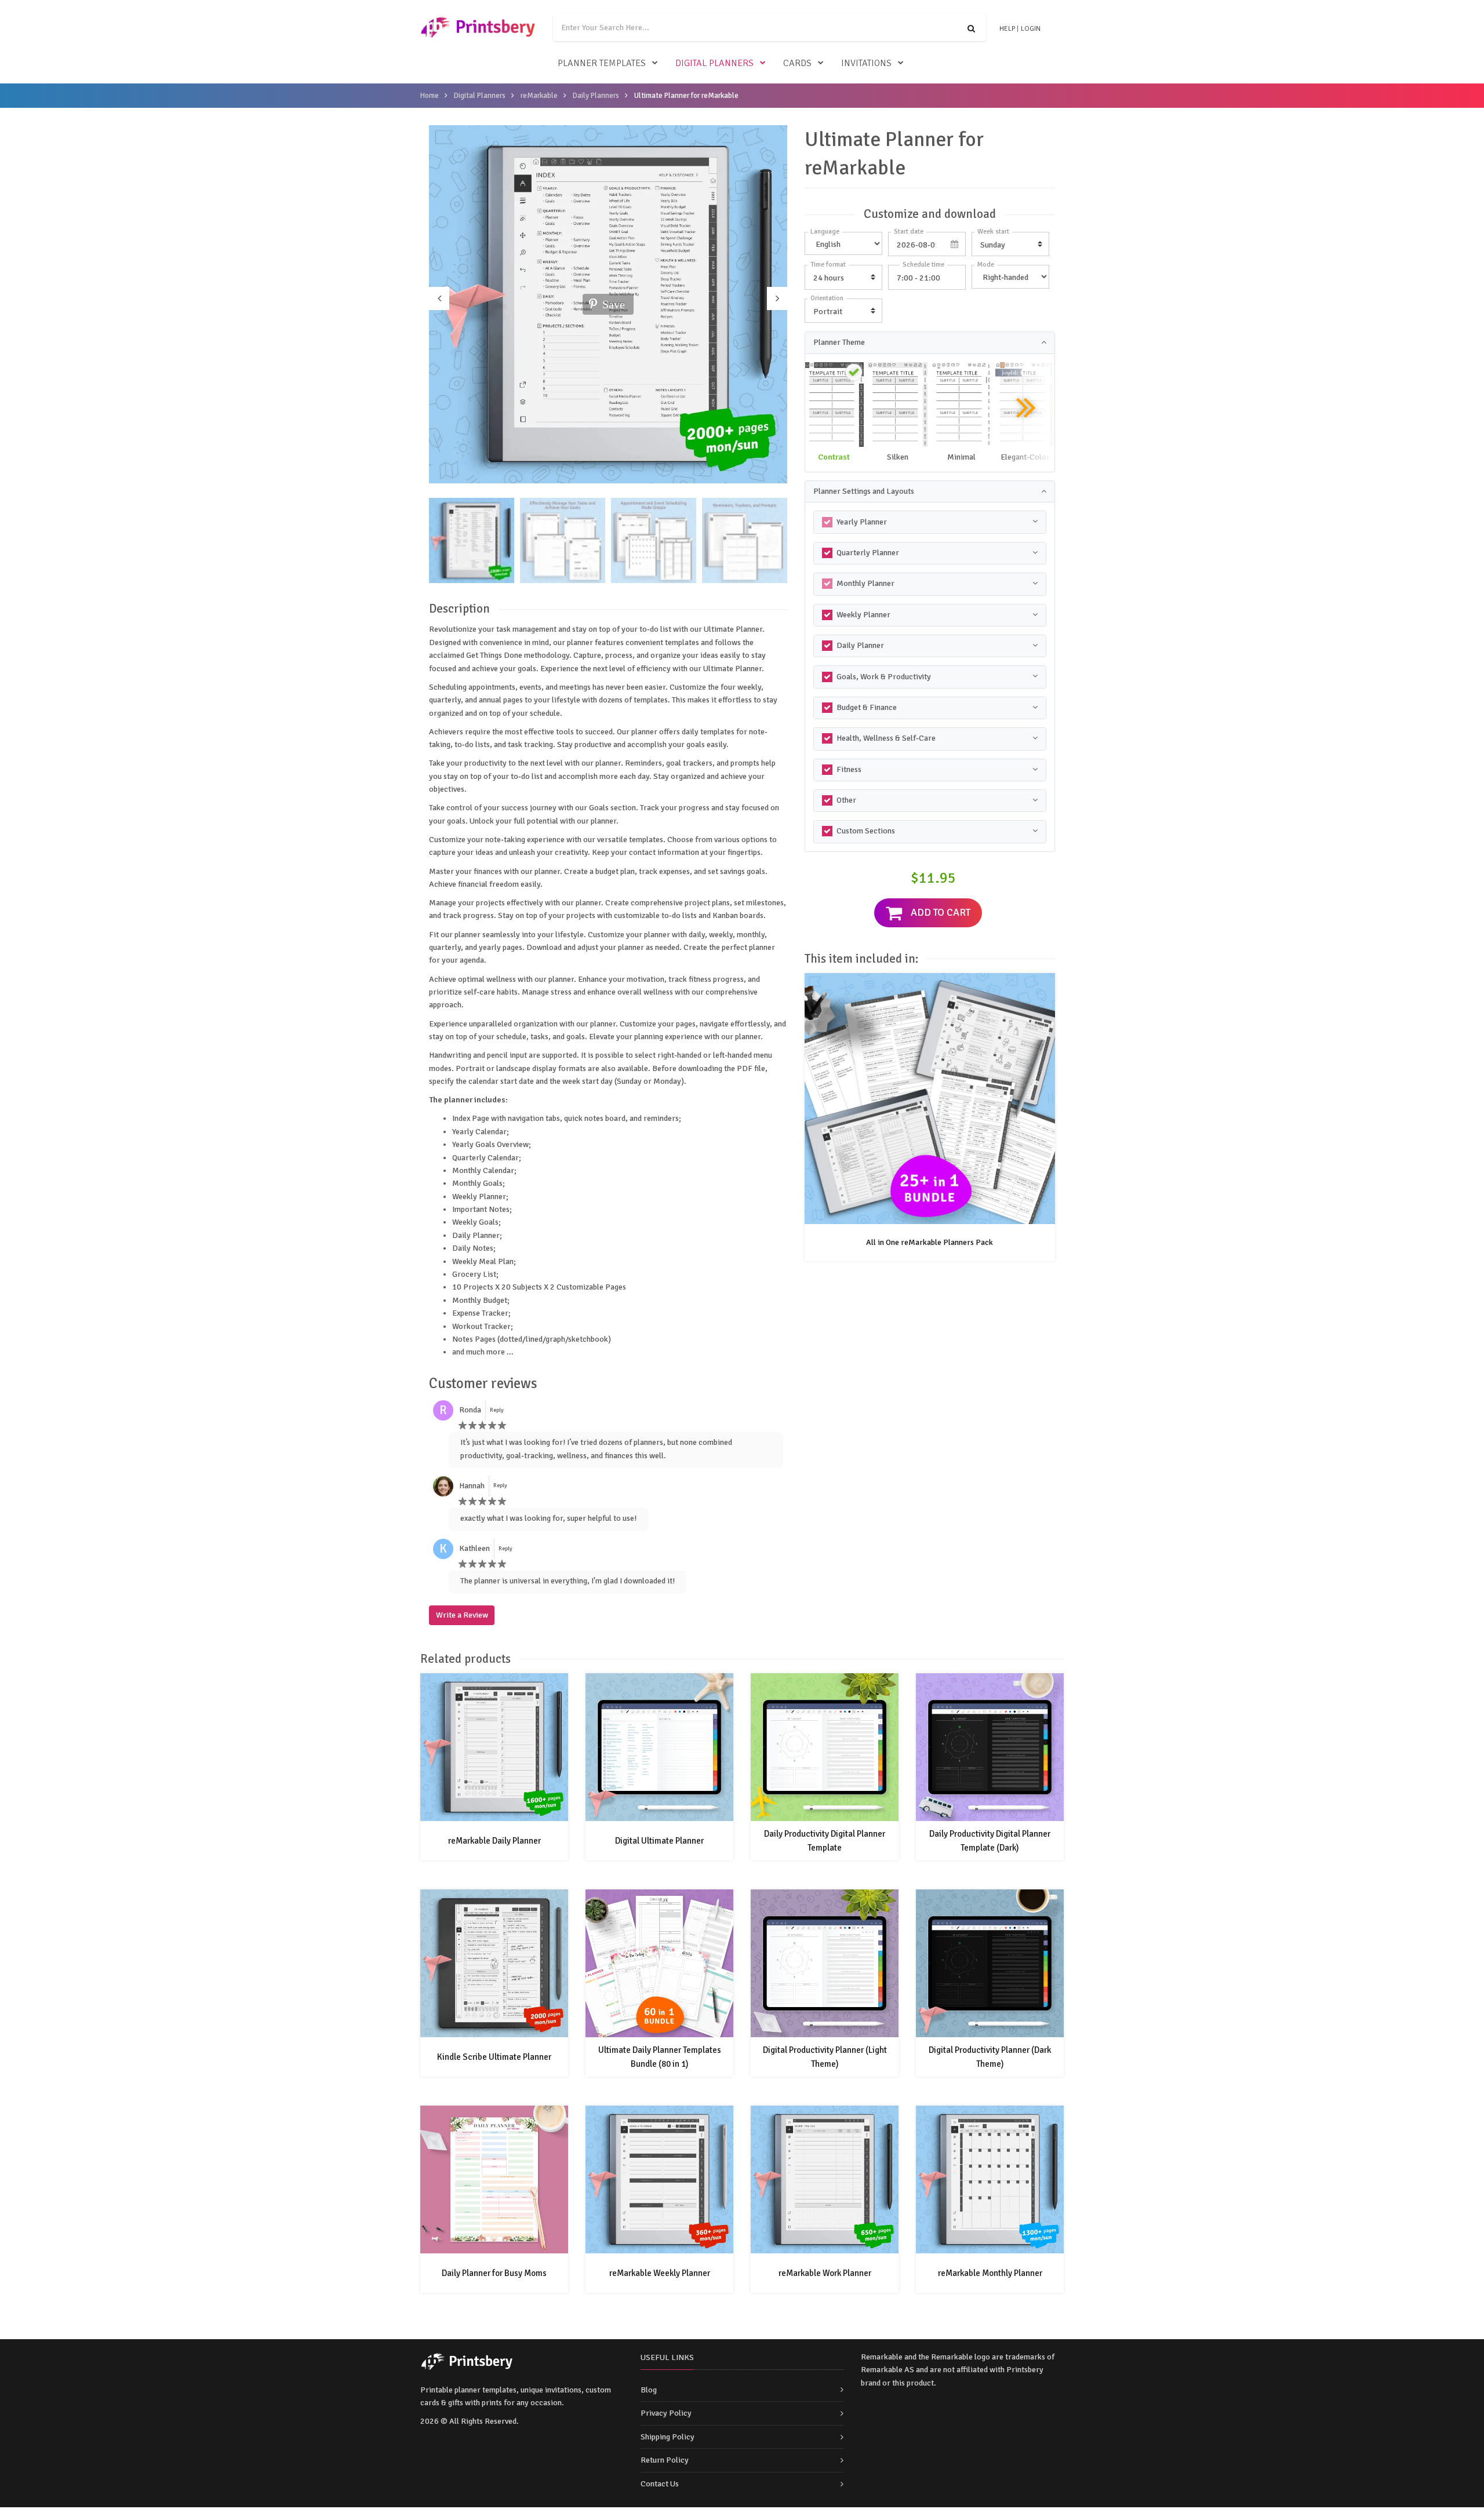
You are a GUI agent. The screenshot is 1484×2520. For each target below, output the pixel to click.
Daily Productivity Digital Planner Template (825, 1841)
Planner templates (602, 63)
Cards (797, 63)
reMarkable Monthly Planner (990, 2273)
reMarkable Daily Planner (494, 1841)
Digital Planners (714, 63)
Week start (993, 232)
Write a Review (462, 1615)
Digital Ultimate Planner (659, 1841)
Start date (909, 232)
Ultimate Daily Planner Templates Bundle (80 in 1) (660, 2057)
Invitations (866, 63)
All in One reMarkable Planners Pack (930, 1242)
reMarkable (539, 96)
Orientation (827, 298)
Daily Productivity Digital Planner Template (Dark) (990, 1841)
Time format (828, 265)
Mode (986, 265)
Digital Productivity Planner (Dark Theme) (990, 2057)
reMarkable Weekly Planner (660, 2273)
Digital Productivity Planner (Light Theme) (825, 2057)
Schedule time (923, 265)
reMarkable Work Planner (825, 2273)
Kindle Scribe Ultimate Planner (494, 2057)
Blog (649, 2390)
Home (430, 96)
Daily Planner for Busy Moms (494, 2273)
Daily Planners (596, 96)
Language (825, 232)
